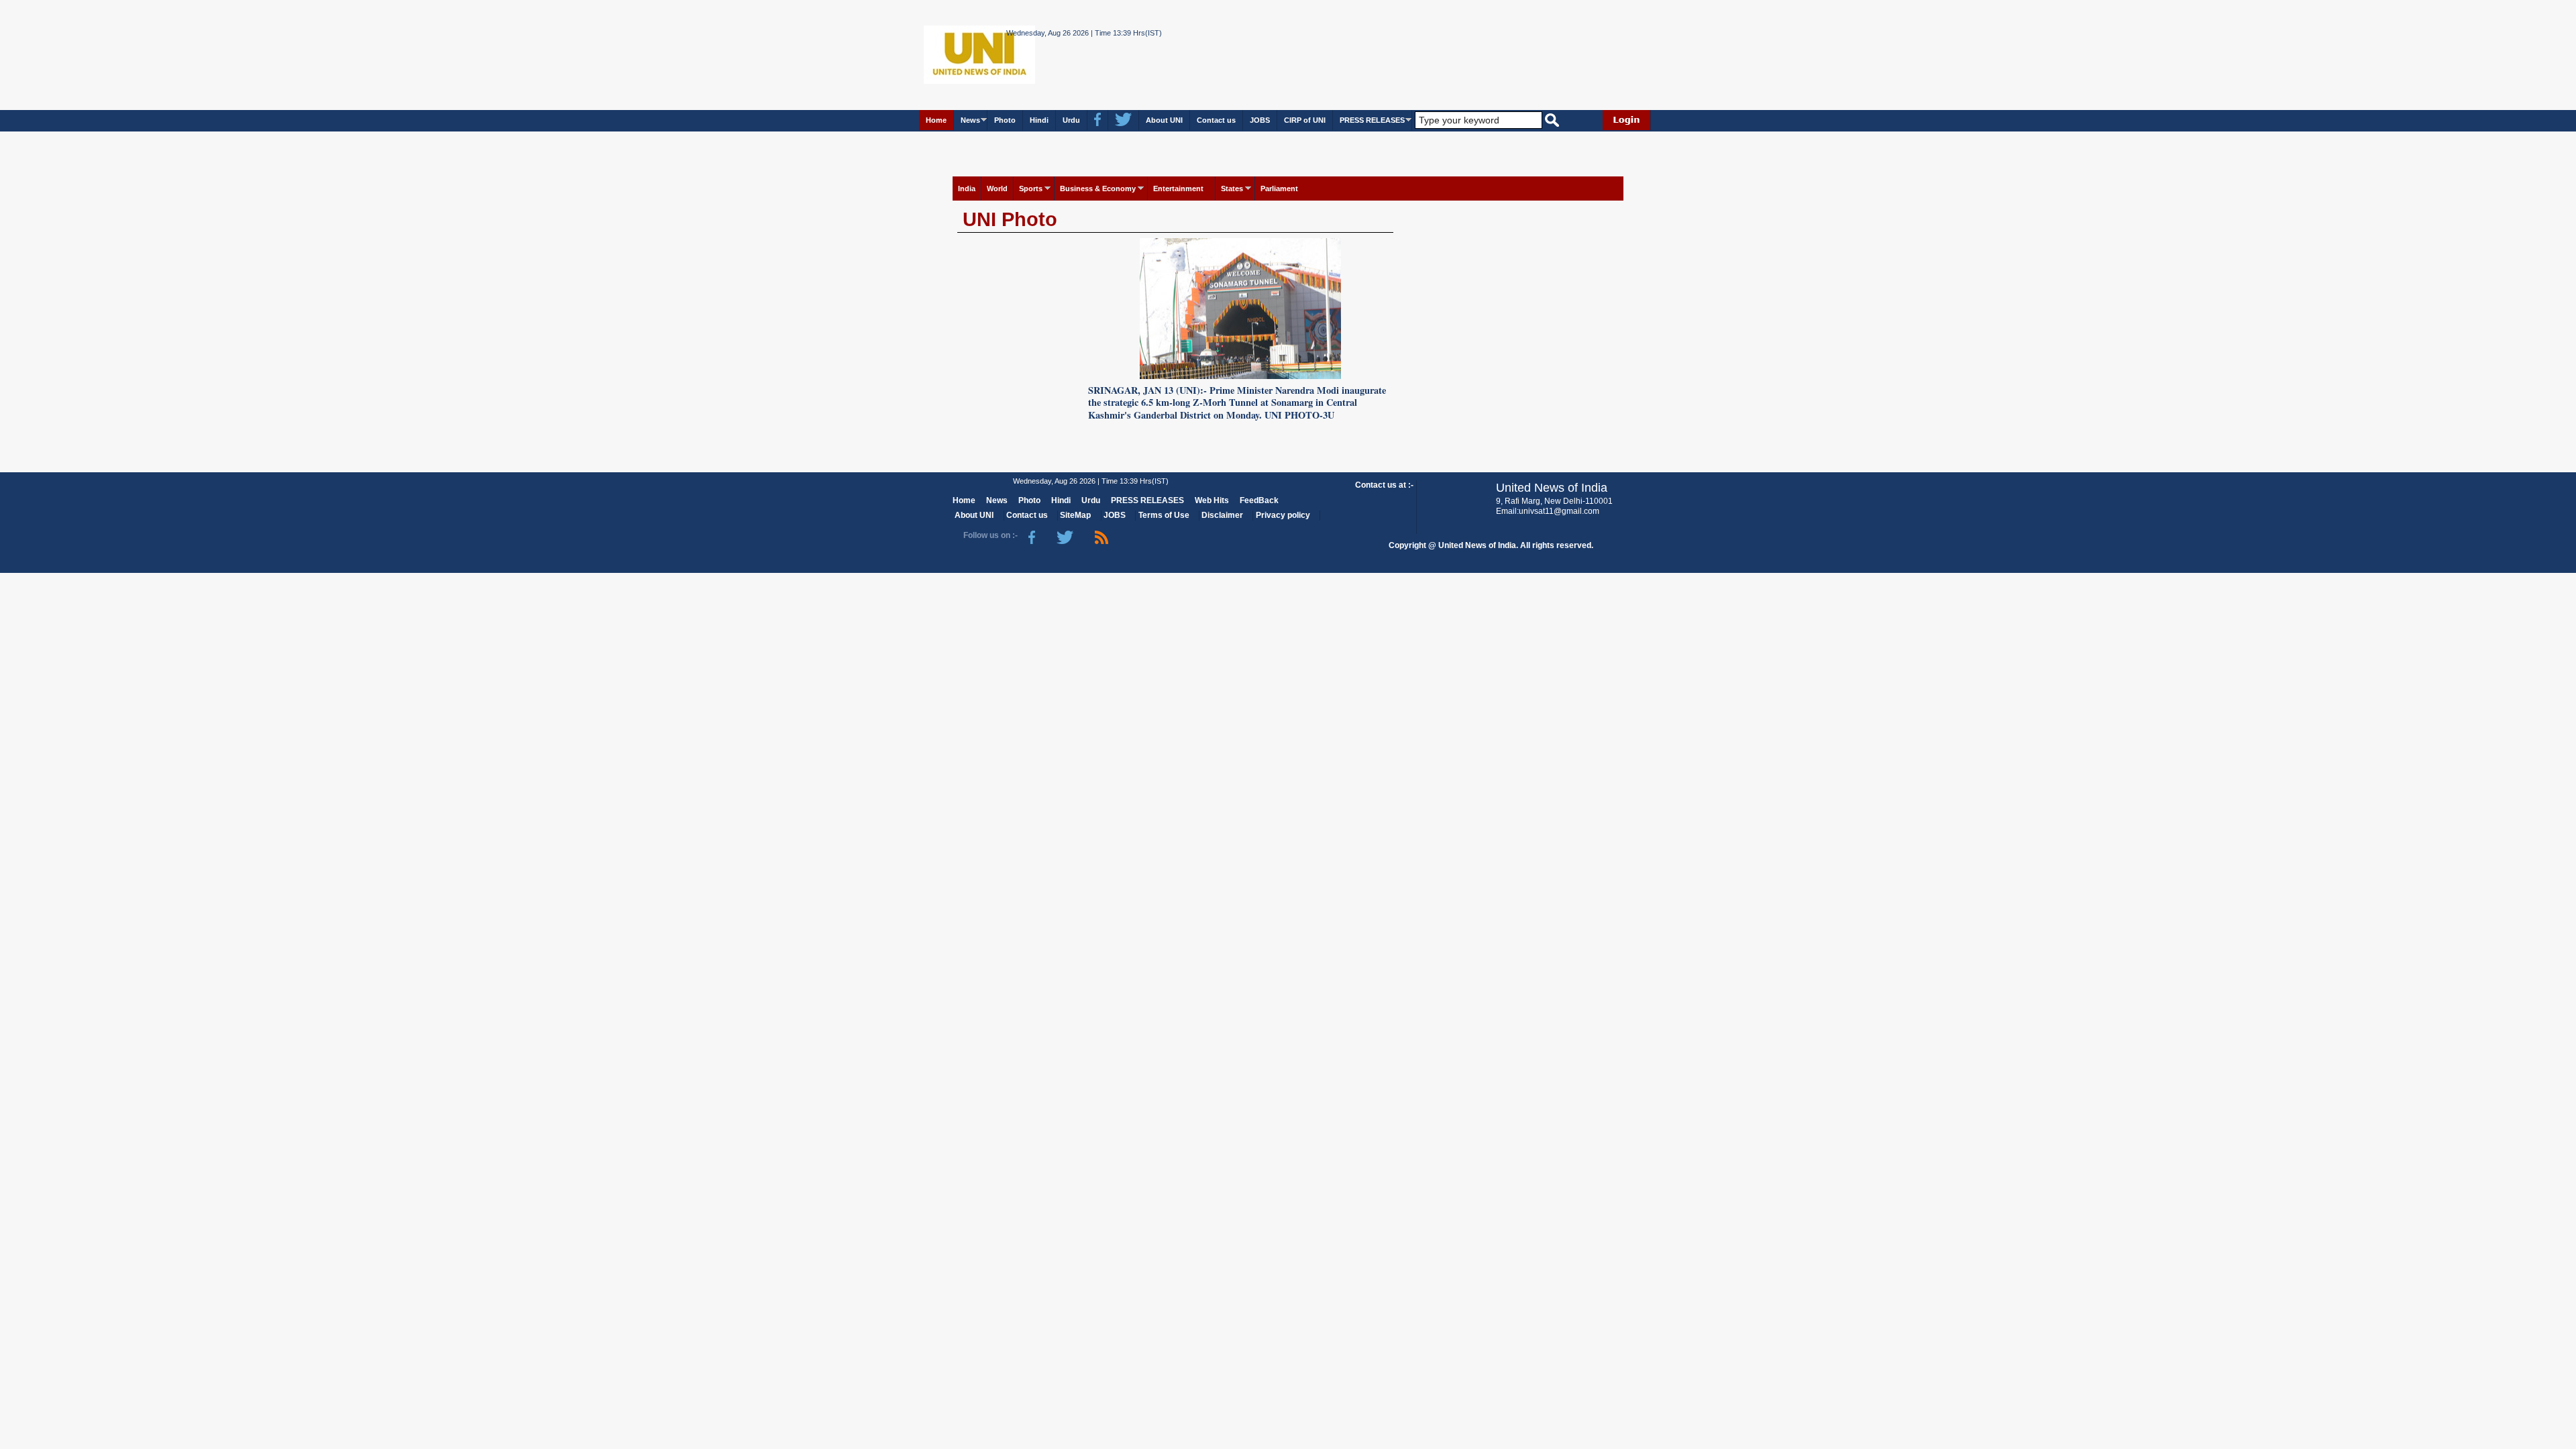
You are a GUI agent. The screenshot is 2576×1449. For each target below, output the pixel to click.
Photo (1005, 120)
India (967, 189)
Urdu (1071, 120)
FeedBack (1259, 500)
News (970, 120)
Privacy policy (1283, 515)
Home (936, 120)
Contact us (1216, 120)
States (1232, 189)
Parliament (1279, 189)
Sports (1031, 189)
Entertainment (1178, 189)
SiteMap (1075, 515)
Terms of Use (1164, 515)
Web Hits (1212, 500)
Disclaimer (1222, 515)
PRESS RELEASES (1372, 120)
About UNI (1164, 120)
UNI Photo (1010, 219)
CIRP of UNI (1305, 120)
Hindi (1039, 120)
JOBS (1260, 120)
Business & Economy (1098, 189)
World (997, 189)
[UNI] (943, 54)
